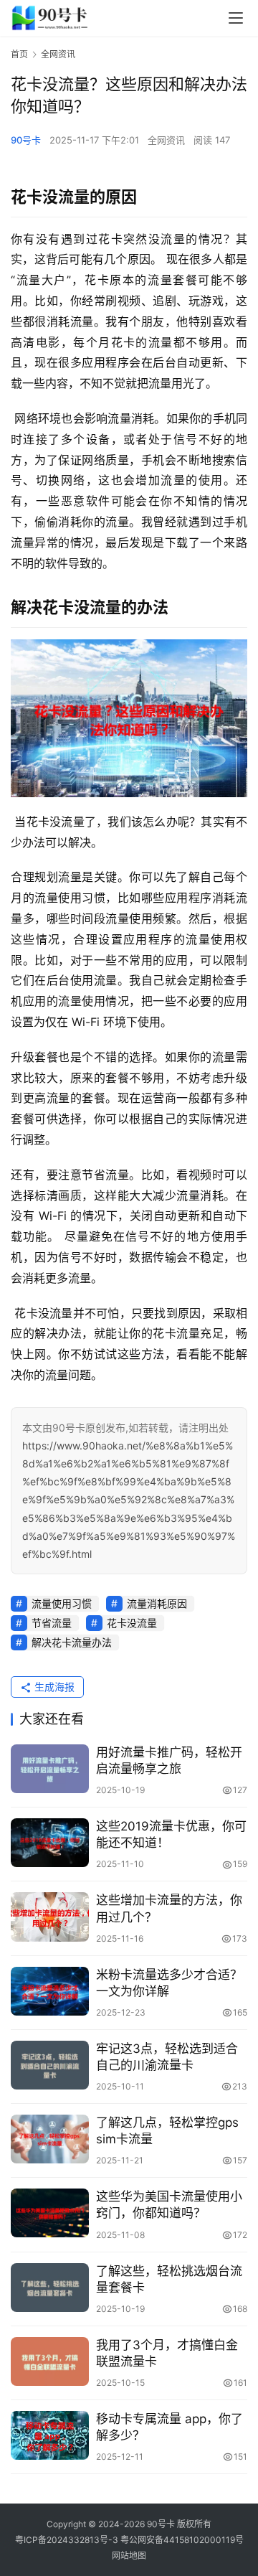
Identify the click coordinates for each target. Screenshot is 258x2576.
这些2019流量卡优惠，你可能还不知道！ (171, 1834)
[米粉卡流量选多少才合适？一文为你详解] (50, 1991)
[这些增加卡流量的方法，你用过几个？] (50, 1917)
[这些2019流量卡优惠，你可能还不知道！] (50, 1843)
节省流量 (52, 1623)
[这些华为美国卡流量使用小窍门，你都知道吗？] (50, 2213)
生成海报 (53, 1687)
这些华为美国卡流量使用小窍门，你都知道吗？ (169, 2205)
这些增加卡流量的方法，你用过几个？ (169, 1908)
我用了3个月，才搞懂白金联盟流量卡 (167, 2353)
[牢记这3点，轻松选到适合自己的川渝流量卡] (50, 2065)
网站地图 (129, 2556)
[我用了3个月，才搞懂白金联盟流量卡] (50, 2361)
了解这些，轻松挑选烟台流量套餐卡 (169, 2279)
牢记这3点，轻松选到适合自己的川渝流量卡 (167, 2057)
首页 (19, 54)
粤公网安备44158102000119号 (182, 2540)
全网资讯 (166, 140)
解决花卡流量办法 (72, 1642)
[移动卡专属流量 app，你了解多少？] (50, 2435)
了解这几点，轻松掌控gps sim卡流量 (167, 2131)
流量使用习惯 (62, 1603)
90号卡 (26, 140)
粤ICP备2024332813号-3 (68, 2540)
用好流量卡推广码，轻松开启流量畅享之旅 (169, 1761)
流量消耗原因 (157, 1603)
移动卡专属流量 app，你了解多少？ (169, 2427)
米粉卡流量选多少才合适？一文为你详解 (169, 1983)
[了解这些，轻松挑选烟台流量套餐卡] (50, 2288)
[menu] (236, 18)
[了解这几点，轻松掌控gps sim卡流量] (50, 2139)
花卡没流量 (132, 1623)
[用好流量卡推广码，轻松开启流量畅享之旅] (50, 1769)
